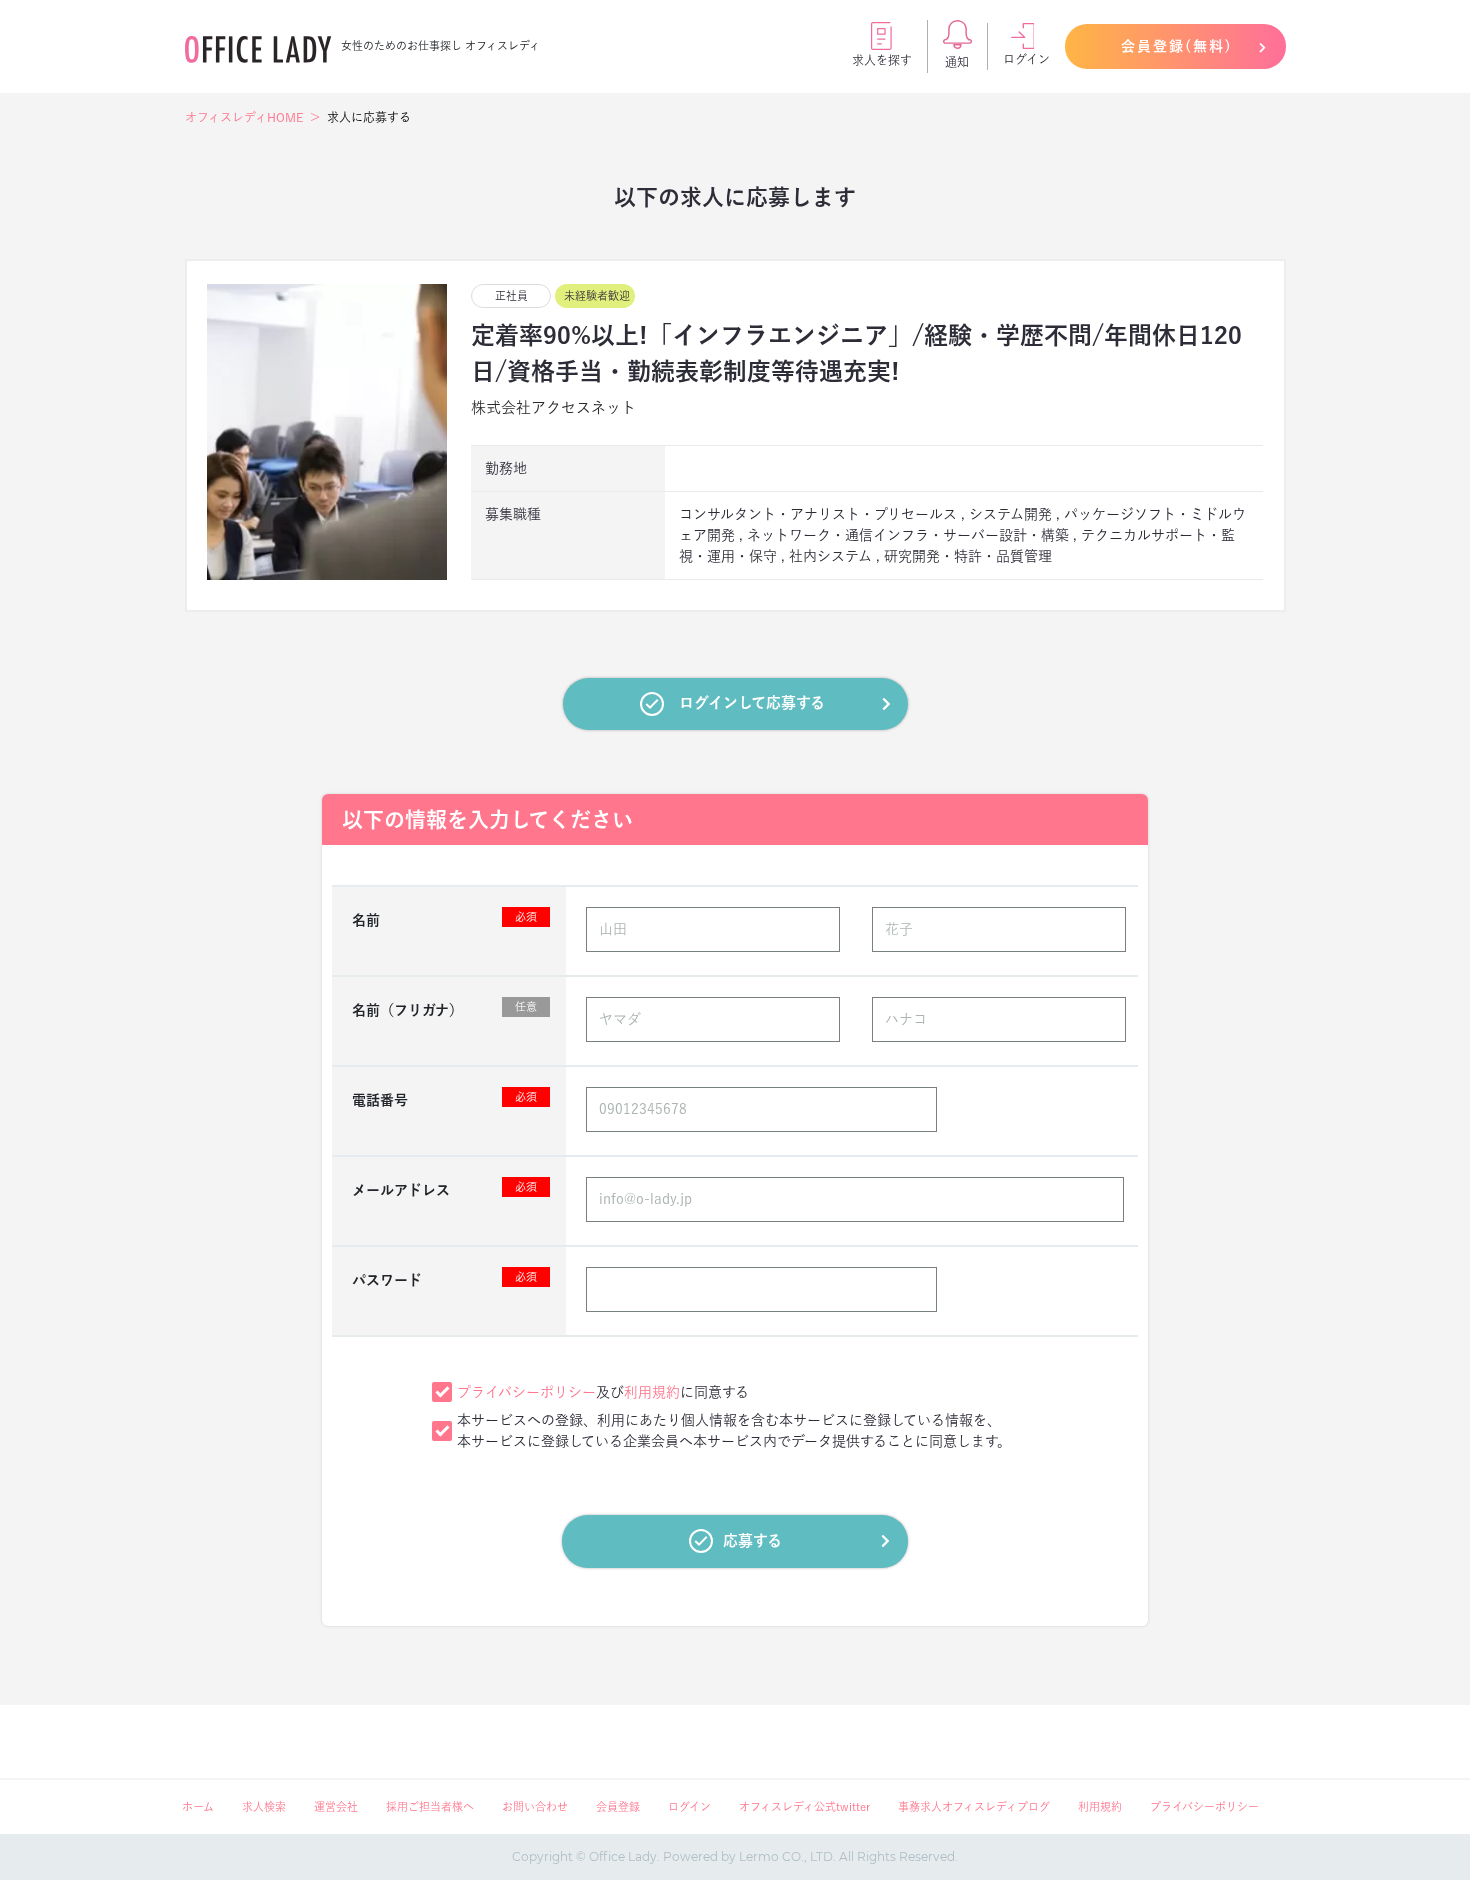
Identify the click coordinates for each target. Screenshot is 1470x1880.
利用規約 (652, 1392)
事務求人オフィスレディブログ (974, 1806)
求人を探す (882, 60)
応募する (752, 1540)
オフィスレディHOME (244, 117)
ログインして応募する (752, 702)
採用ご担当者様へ (430, 1806)
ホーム (198, 1806)
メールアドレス (444, 1189)
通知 (957, 62)
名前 (444, 919)
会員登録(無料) (1177, 46)
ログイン (1026, 59)
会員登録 (618, 1806)
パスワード (444, 1279)
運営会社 (336, 1806)
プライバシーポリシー (526, 1392)
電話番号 (444, 1099)
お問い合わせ (535, 1806)
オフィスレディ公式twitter (804, 1806)
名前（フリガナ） (444, 1009)
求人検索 (264, 1806)
